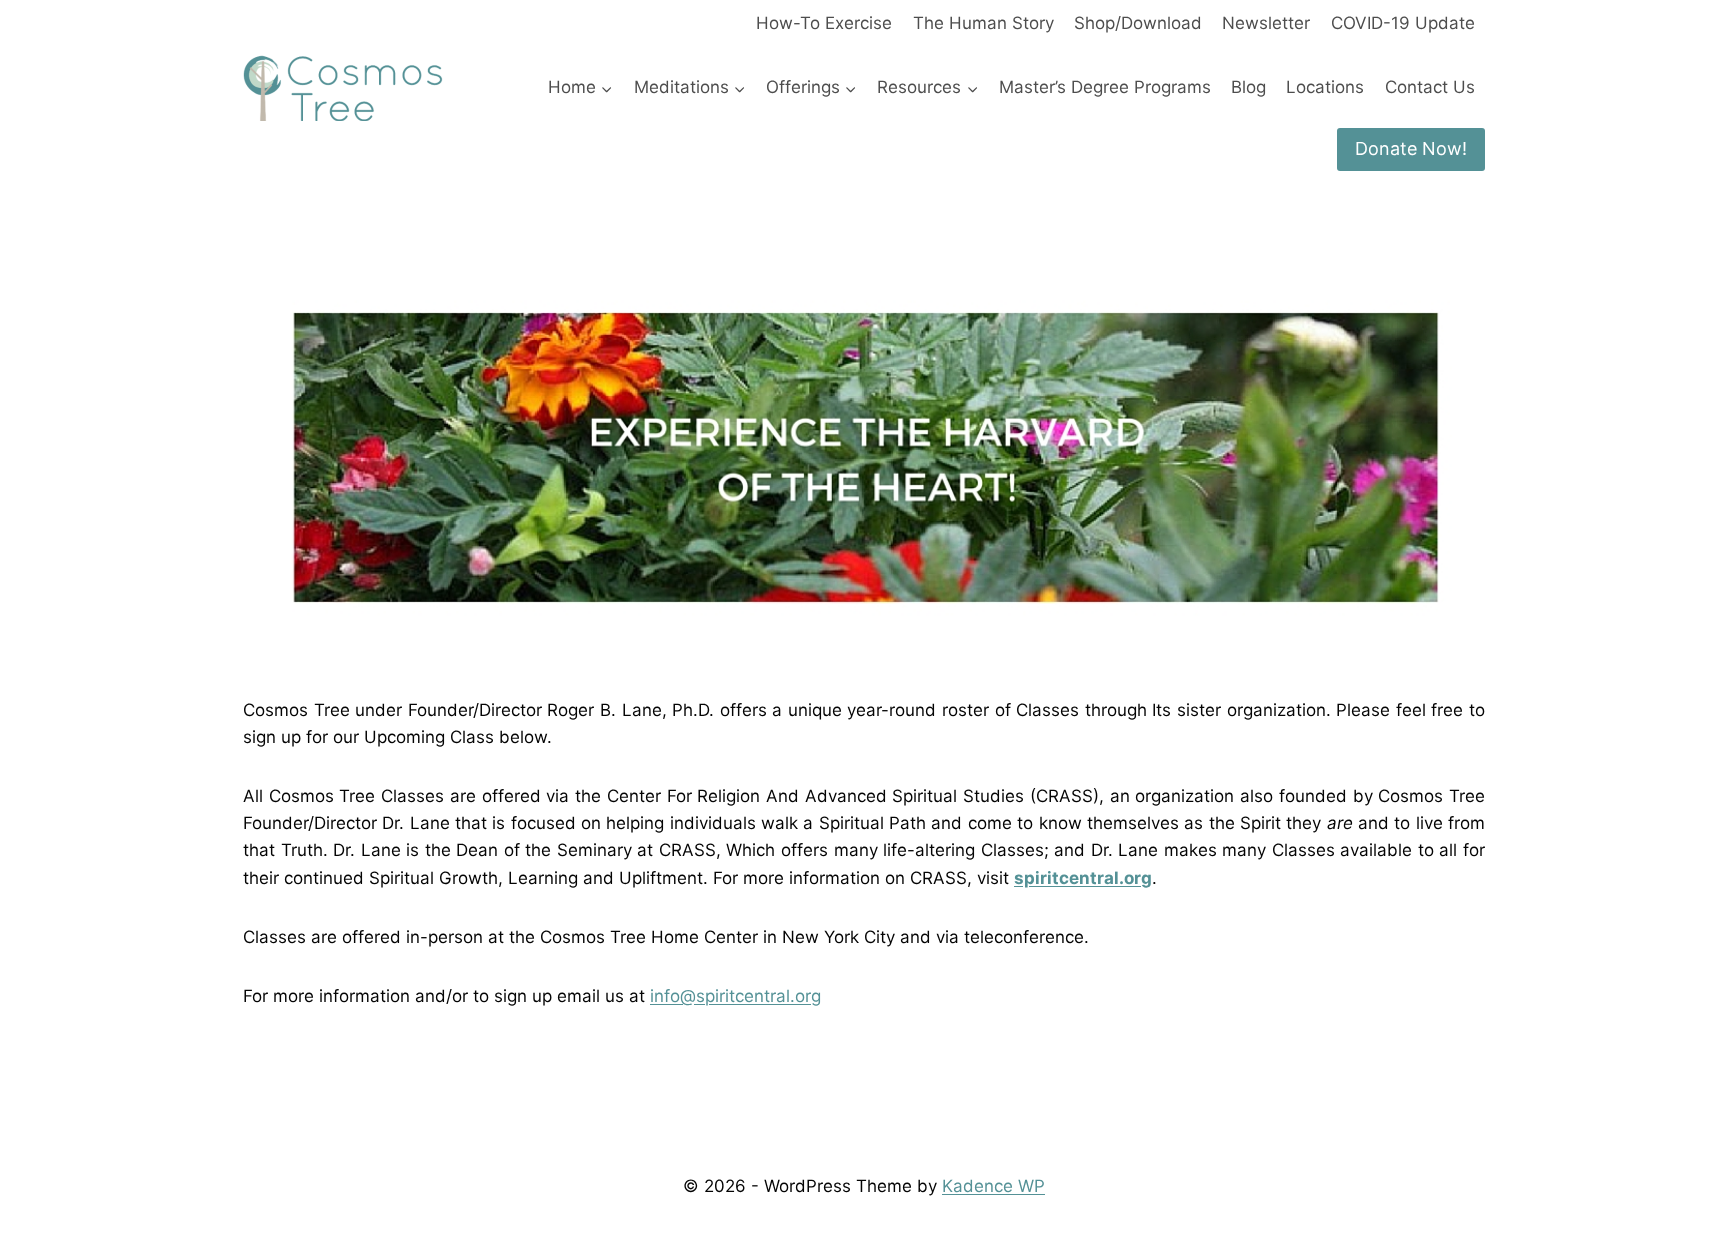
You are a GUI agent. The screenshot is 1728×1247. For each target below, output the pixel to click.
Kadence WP (993, 1186)
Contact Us (1430, 87)
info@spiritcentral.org (735, 996)
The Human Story (983, 23)
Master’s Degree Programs (1105, 87)
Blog (1248, 87)
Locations (1325, 87)
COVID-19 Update (1403, 23)
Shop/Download (1138, 23)
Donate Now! (1411, 148)
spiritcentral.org (1083, 878)
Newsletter (1266, 23)
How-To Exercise (824, 23)
